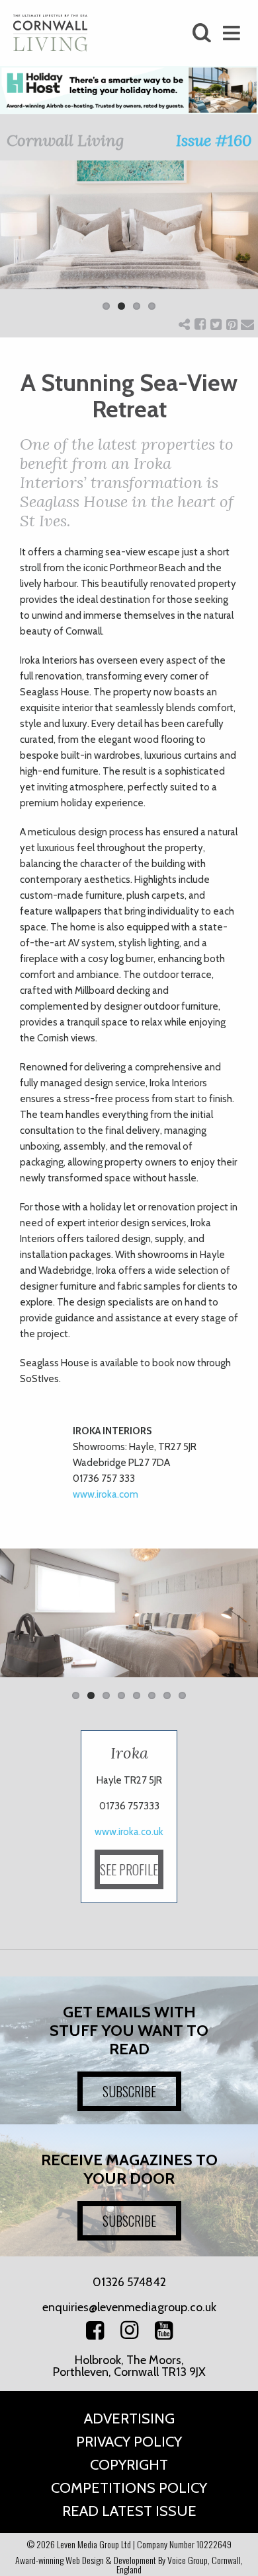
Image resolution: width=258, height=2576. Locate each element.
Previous (20, 244)
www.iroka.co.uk (129, 1832)
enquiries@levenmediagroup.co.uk (129, 2307)
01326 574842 (129, 2282)
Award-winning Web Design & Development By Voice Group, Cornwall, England (129, 2564)
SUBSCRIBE (129, 2091)
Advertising (129, 2419)
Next (238, 244)
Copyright (129, 2465)
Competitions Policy (129, 2488)
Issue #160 (214, 140)
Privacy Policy (129, 2442)
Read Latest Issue (129, 2511)
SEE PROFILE (129, 1869)
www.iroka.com (106, 1494)
